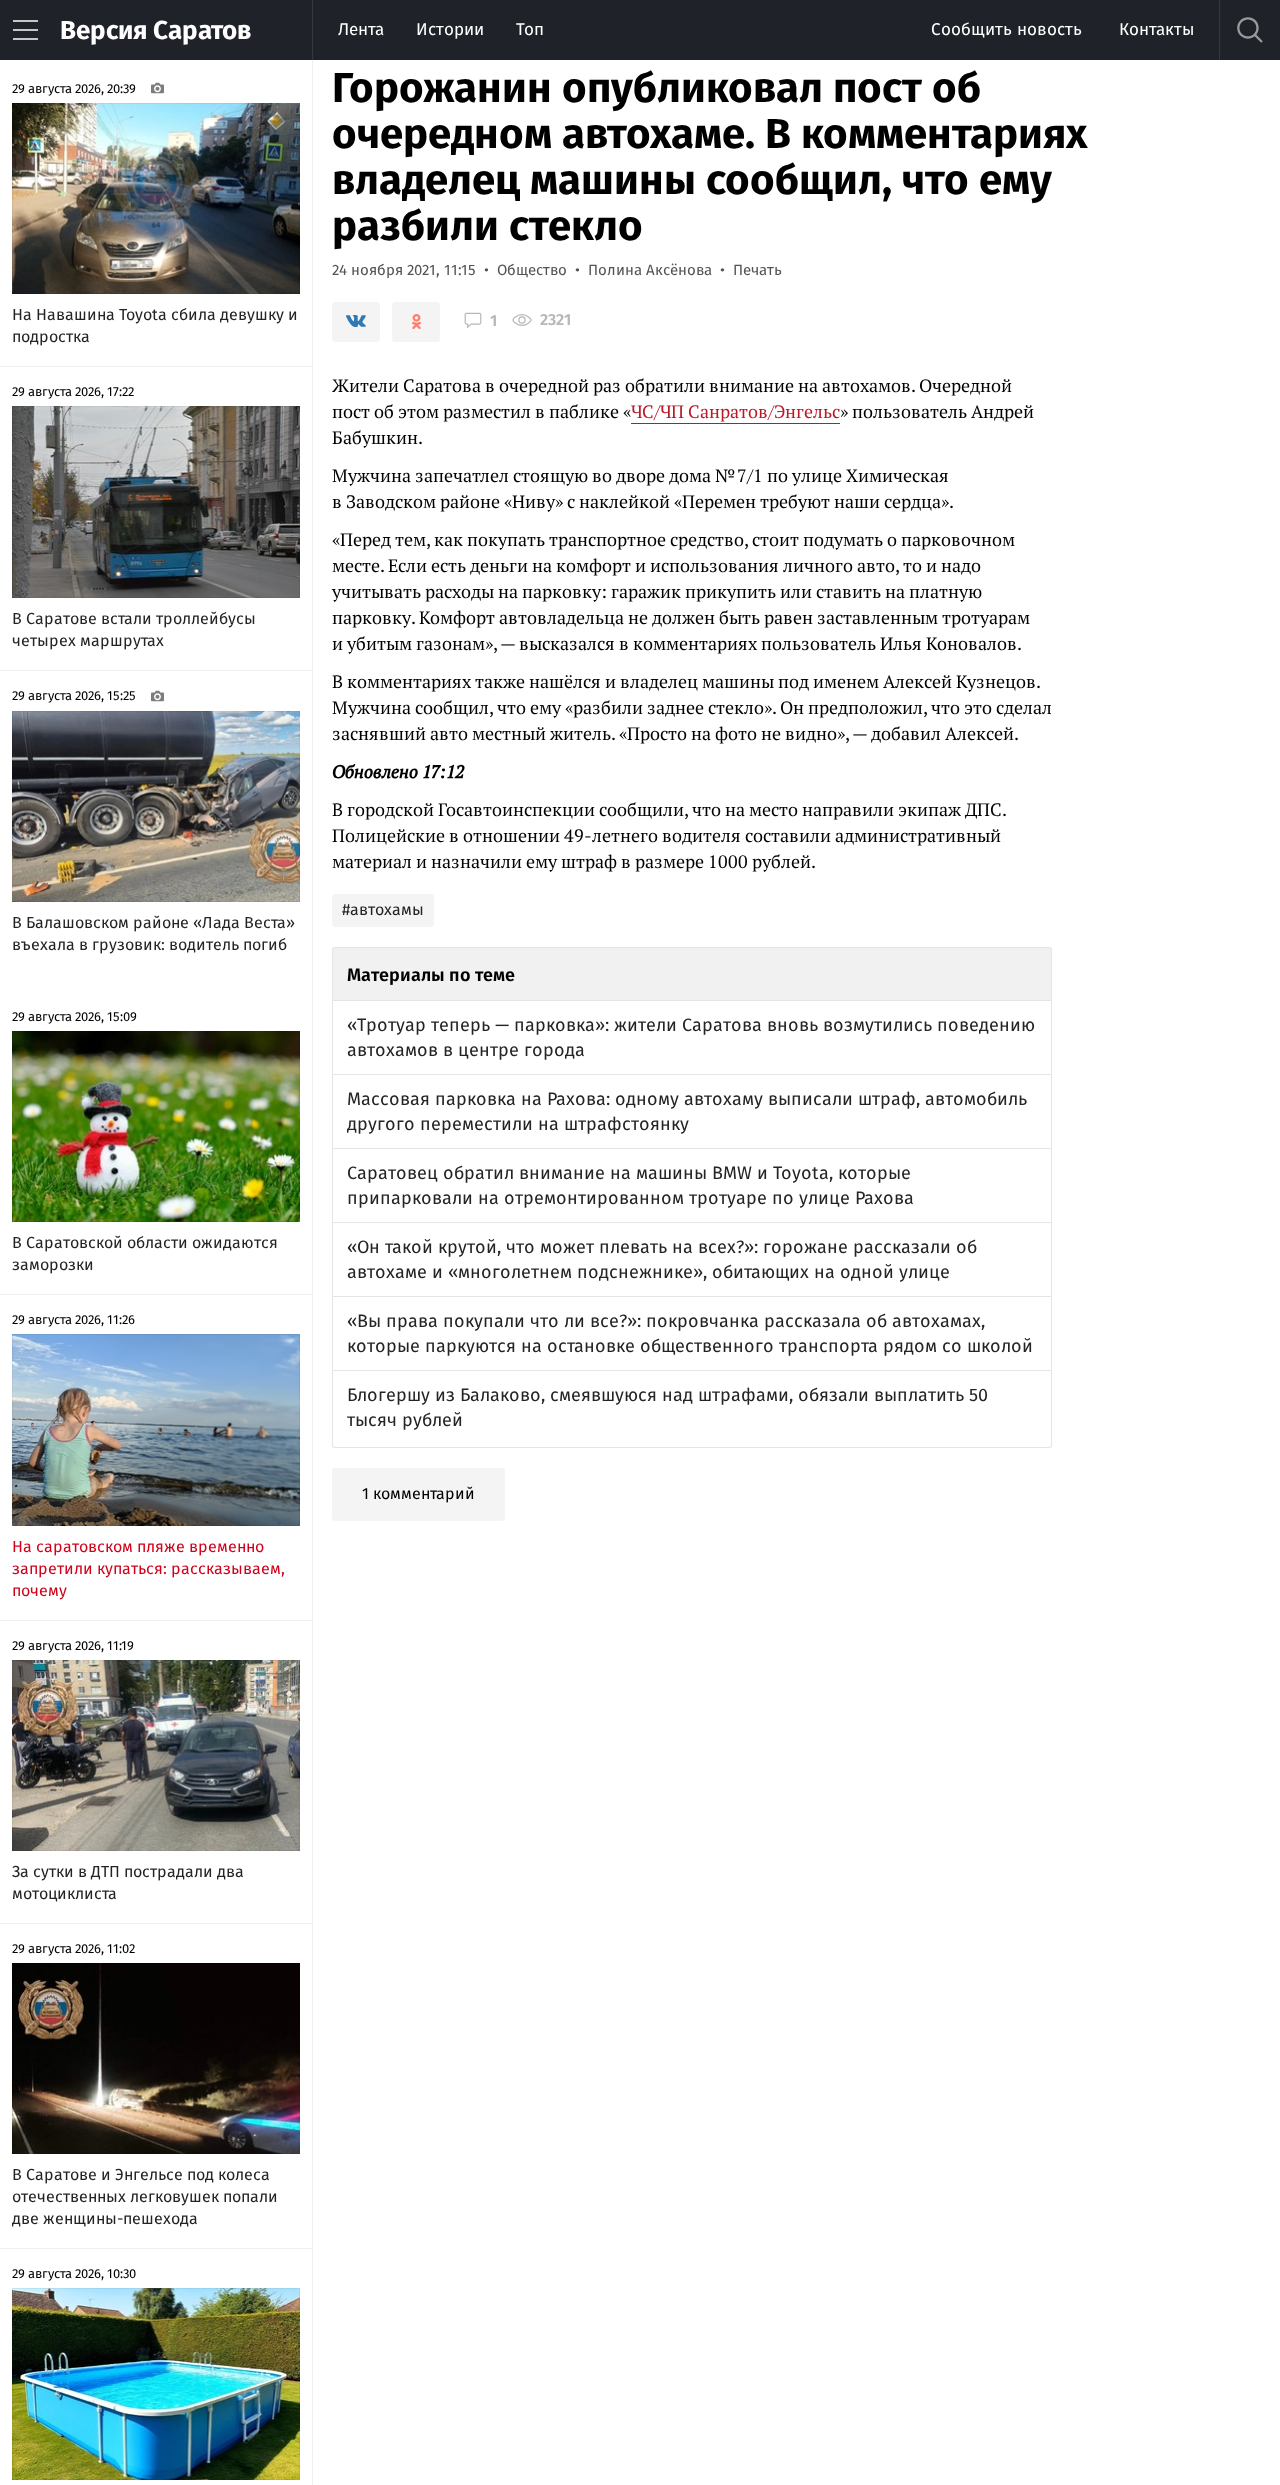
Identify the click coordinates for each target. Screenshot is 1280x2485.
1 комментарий (418, 1493)
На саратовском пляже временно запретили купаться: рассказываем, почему (148, 1568)
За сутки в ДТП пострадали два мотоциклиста (128, 1882)
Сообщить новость (1006, 29)
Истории (450, 29)
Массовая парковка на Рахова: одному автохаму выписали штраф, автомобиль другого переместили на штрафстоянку (687, 1111)
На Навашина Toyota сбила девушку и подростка (155, 325)
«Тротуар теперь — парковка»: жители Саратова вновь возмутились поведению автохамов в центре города (691, 1037)
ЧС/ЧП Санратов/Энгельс (735, 411)
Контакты (1156, 29)
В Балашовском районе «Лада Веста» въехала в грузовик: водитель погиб (153, 933)
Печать (757, 270)
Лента (361, 29)
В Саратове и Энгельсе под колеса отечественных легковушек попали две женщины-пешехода (145, 2196)
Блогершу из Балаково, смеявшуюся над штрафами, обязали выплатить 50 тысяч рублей (667, 1407)
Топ (530, 29)
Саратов (155, 30)
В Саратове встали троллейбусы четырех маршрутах (134, 629)
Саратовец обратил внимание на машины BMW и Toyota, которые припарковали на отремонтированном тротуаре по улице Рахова (630, 1185)
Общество (532, 270)
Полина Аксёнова (650, 270)
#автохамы (383, 909)
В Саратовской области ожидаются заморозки (145, 1253)
